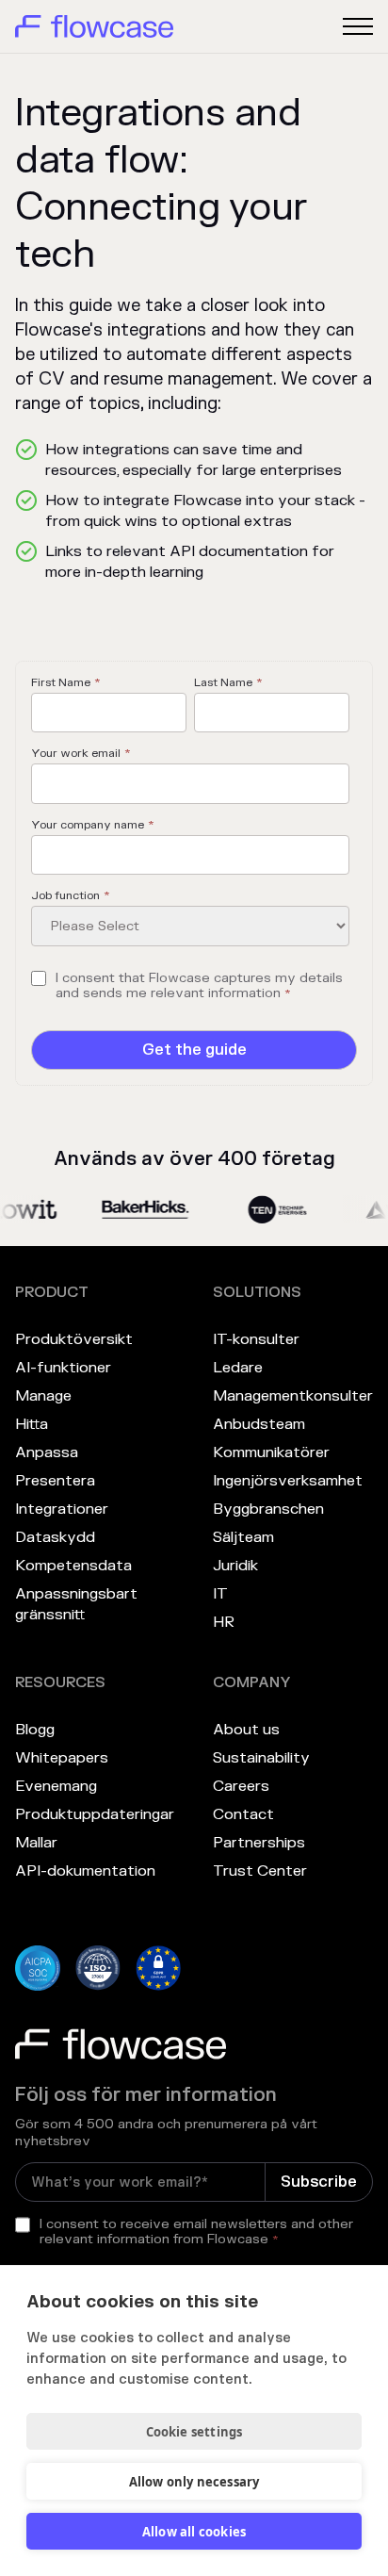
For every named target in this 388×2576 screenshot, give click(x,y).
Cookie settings (194, 2432)
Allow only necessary (194, 2482)
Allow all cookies (194, 2532)
